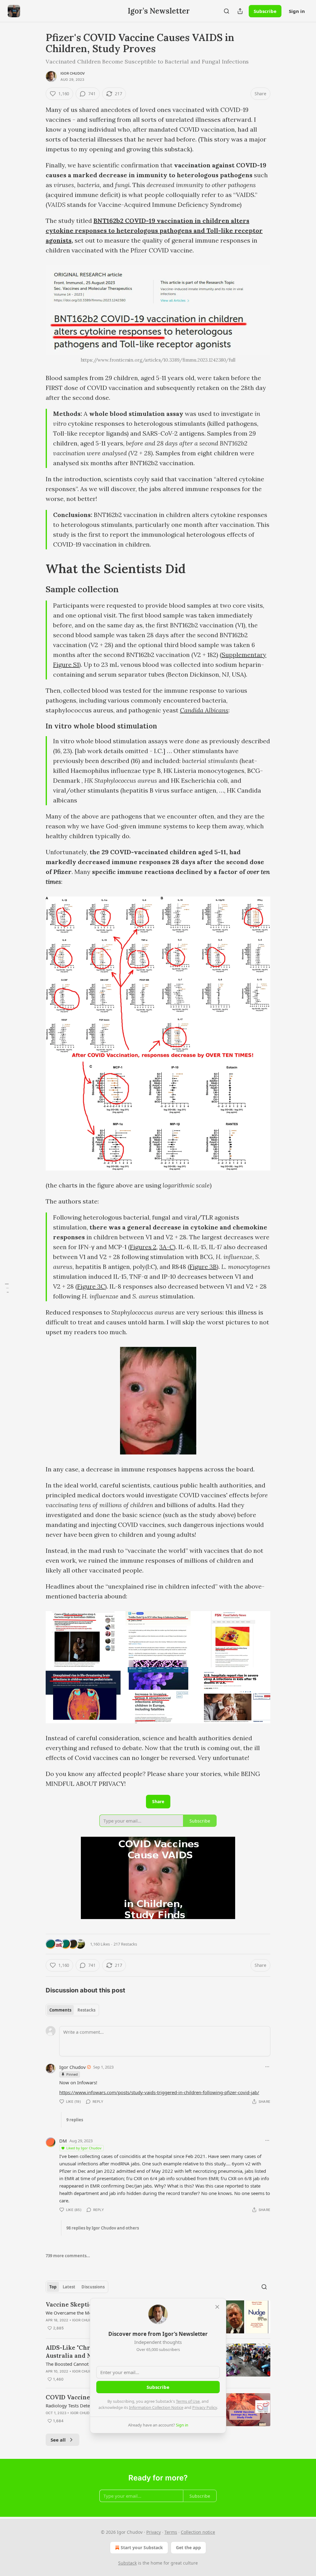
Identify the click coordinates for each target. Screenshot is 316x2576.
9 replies (75, 2120)
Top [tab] (53, 2287)
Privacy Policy (205, 2407)
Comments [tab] (60, 2010)
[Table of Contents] (7, 1288)
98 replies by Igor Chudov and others (103, 2228)
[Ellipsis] (267, 2067)
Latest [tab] (69, 2287)
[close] (217, 2307)
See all (58, 2440)
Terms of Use (188, 2401)
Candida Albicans (204, 710)
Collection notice (198, 2532)
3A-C (166, 1247)
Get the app (188, 2547)
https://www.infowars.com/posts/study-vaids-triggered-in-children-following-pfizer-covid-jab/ (159, 2092)
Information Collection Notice (156, 2407)
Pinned (72, 2074)
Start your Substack (142, 2547)
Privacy (154, 2532)
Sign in (297, 11)
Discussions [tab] (93, 2287)
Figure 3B (203, 1267)
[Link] (37, 569)
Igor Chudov (73, 73)
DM (63, 2141)
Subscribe (265, 11)
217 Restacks (125, 1944)
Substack (127, 2563)
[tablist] (72, 2010)
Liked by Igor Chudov (84, 2148)
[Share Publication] (240, 11)
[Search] (227, 11)
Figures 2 (143, 1247)
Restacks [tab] (86, 2010)
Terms (171, 2532)
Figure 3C (91, 1286)
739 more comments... (68, 2256)
